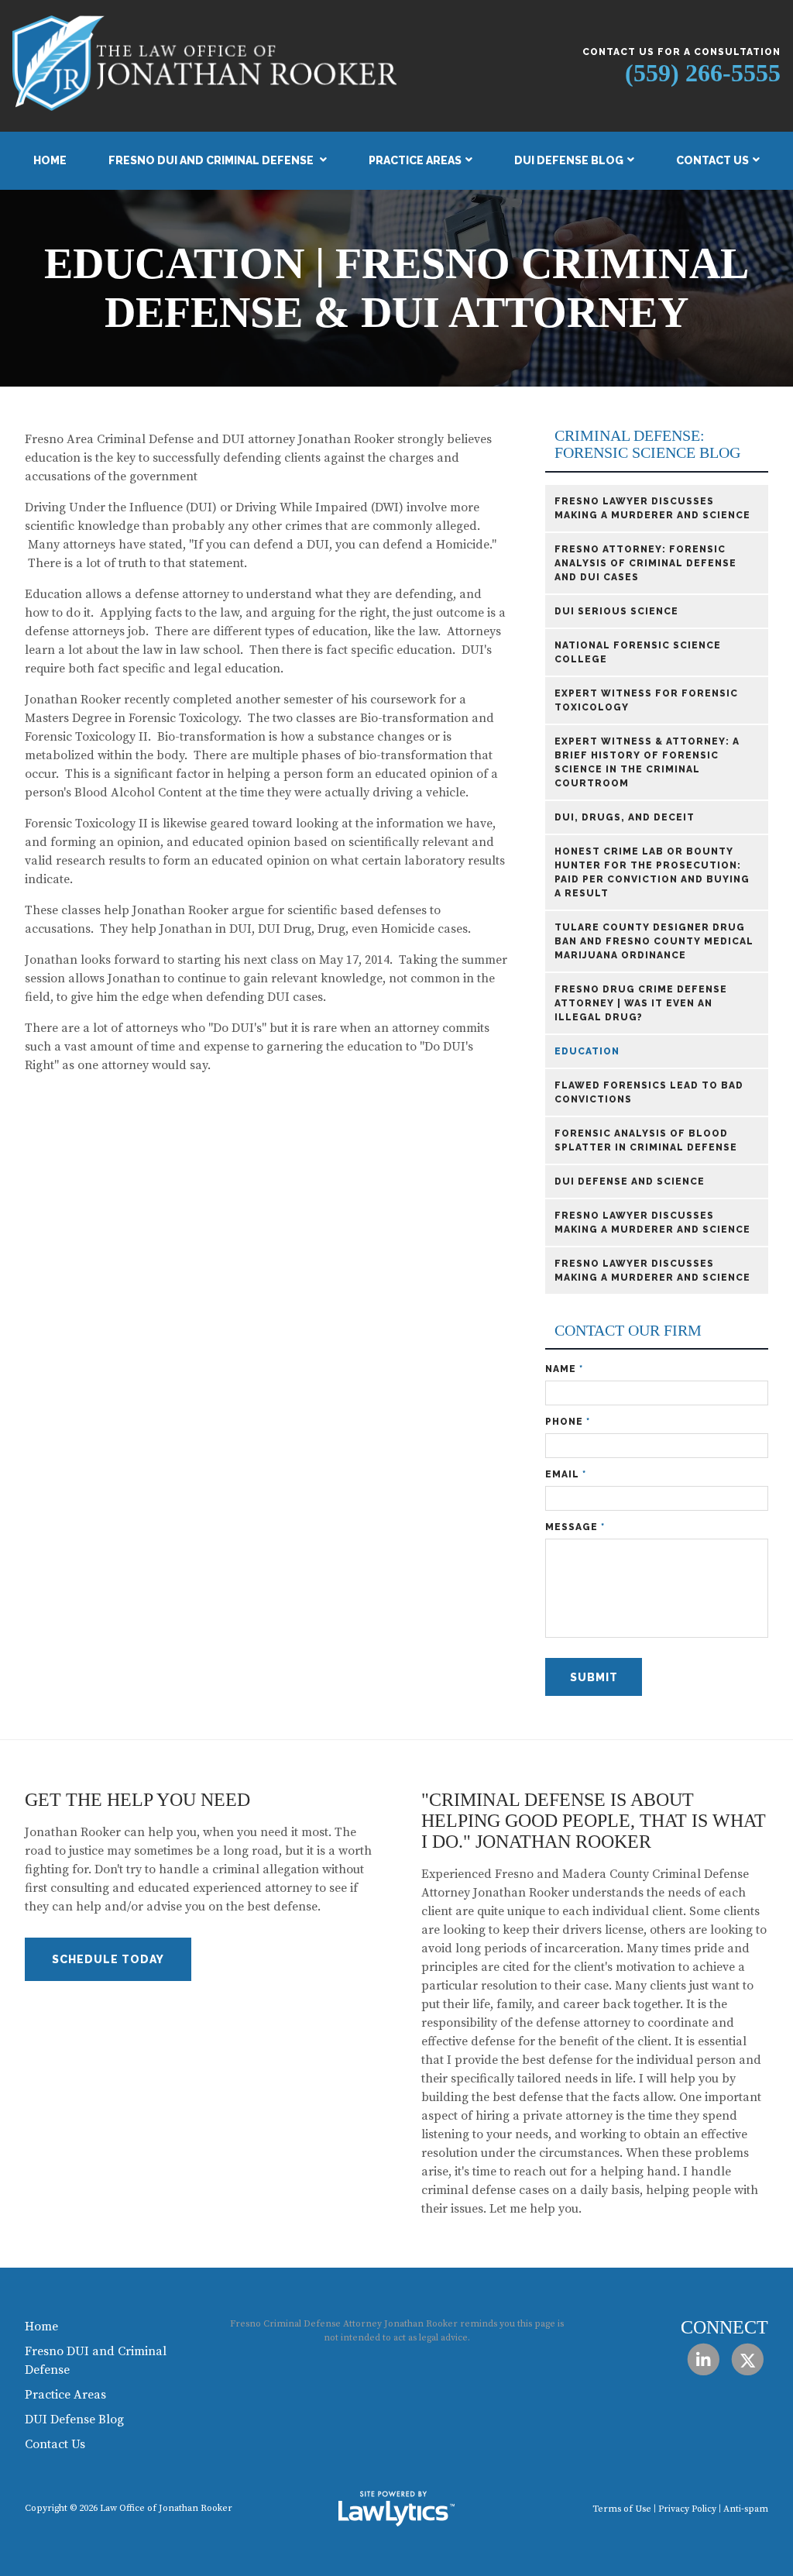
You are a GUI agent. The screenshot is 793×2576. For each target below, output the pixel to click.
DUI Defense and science (630, 1181)
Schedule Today (108, 1959)
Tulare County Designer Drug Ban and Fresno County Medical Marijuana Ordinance (654, 941)
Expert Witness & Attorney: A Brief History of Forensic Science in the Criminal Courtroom (647, 762)
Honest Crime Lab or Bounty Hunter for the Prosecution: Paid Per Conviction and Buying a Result (652, 872)
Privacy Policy (687, 2509)
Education (587, 1051)
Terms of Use (622, 2509)
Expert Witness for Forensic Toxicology (646, 700)
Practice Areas (415, 160)
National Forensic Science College (638, 652)
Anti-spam (746, 2509)
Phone (568, 1422)
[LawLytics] (396, 2509)
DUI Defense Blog (569, 160)
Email (566, 1474)
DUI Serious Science (616, 611)
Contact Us (712, 160)
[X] (748, 2359)
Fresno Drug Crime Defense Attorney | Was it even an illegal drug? (641, 1003)
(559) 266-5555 (703, 73)
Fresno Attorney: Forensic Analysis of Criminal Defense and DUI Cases (645, 563)
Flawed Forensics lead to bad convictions (649, 1092)
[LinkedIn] (703, 2359)
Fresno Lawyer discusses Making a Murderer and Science (652, 508)
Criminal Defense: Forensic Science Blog (647, 444)
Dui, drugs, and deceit (625, 817)
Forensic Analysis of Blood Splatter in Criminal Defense (646, 1140)
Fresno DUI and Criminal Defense (212, 160)
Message (575, 1527)
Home (50, 160)
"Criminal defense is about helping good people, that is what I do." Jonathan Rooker (594, 1821)
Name (564, 1369)
